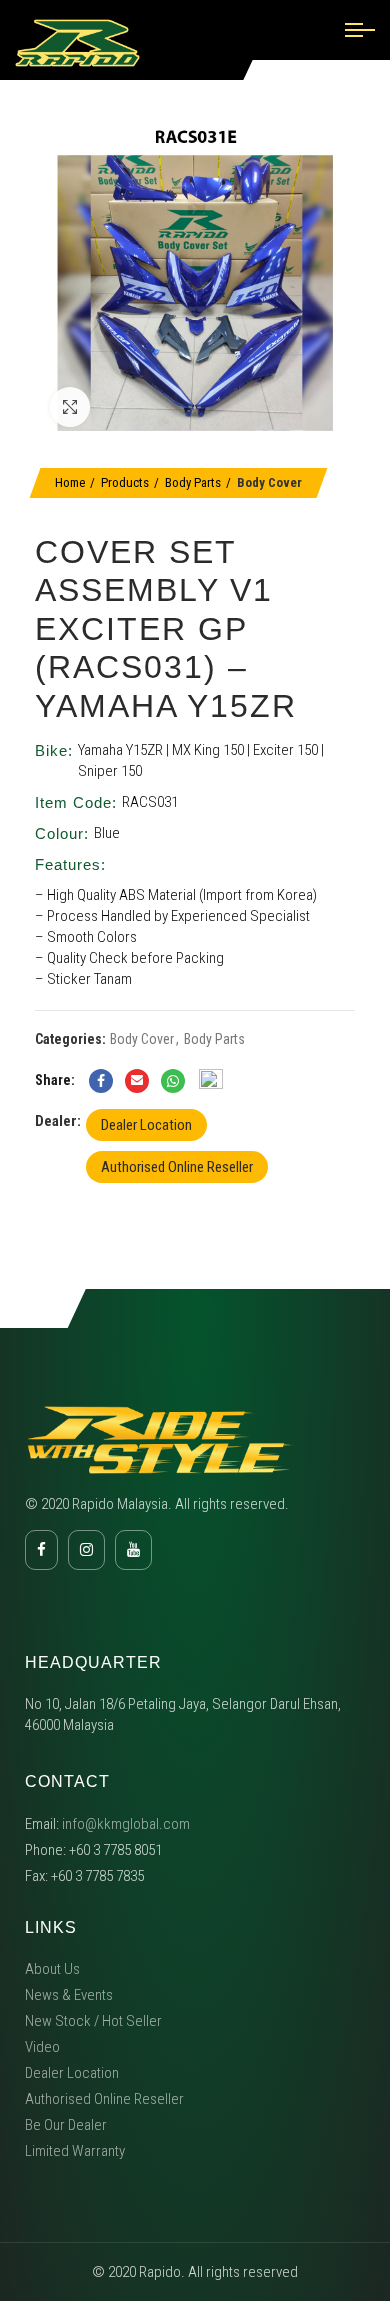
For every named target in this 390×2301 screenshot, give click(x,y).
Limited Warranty (75, 2151)
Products (125, 482)
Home (70, 482)
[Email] (137, 1081)
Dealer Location (146, 1125)
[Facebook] (101, 1081)
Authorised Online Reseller (177, 1167)
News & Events (69, 1995)
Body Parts (193, 482)
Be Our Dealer (66, 2125)
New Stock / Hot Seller (93, 2021)
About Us (52, 1969)
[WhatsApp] (173, 1081)
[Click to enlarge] (70, 407)
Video (42, 2047)
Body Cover (269, 482)
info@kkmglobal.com (126, 1824)
